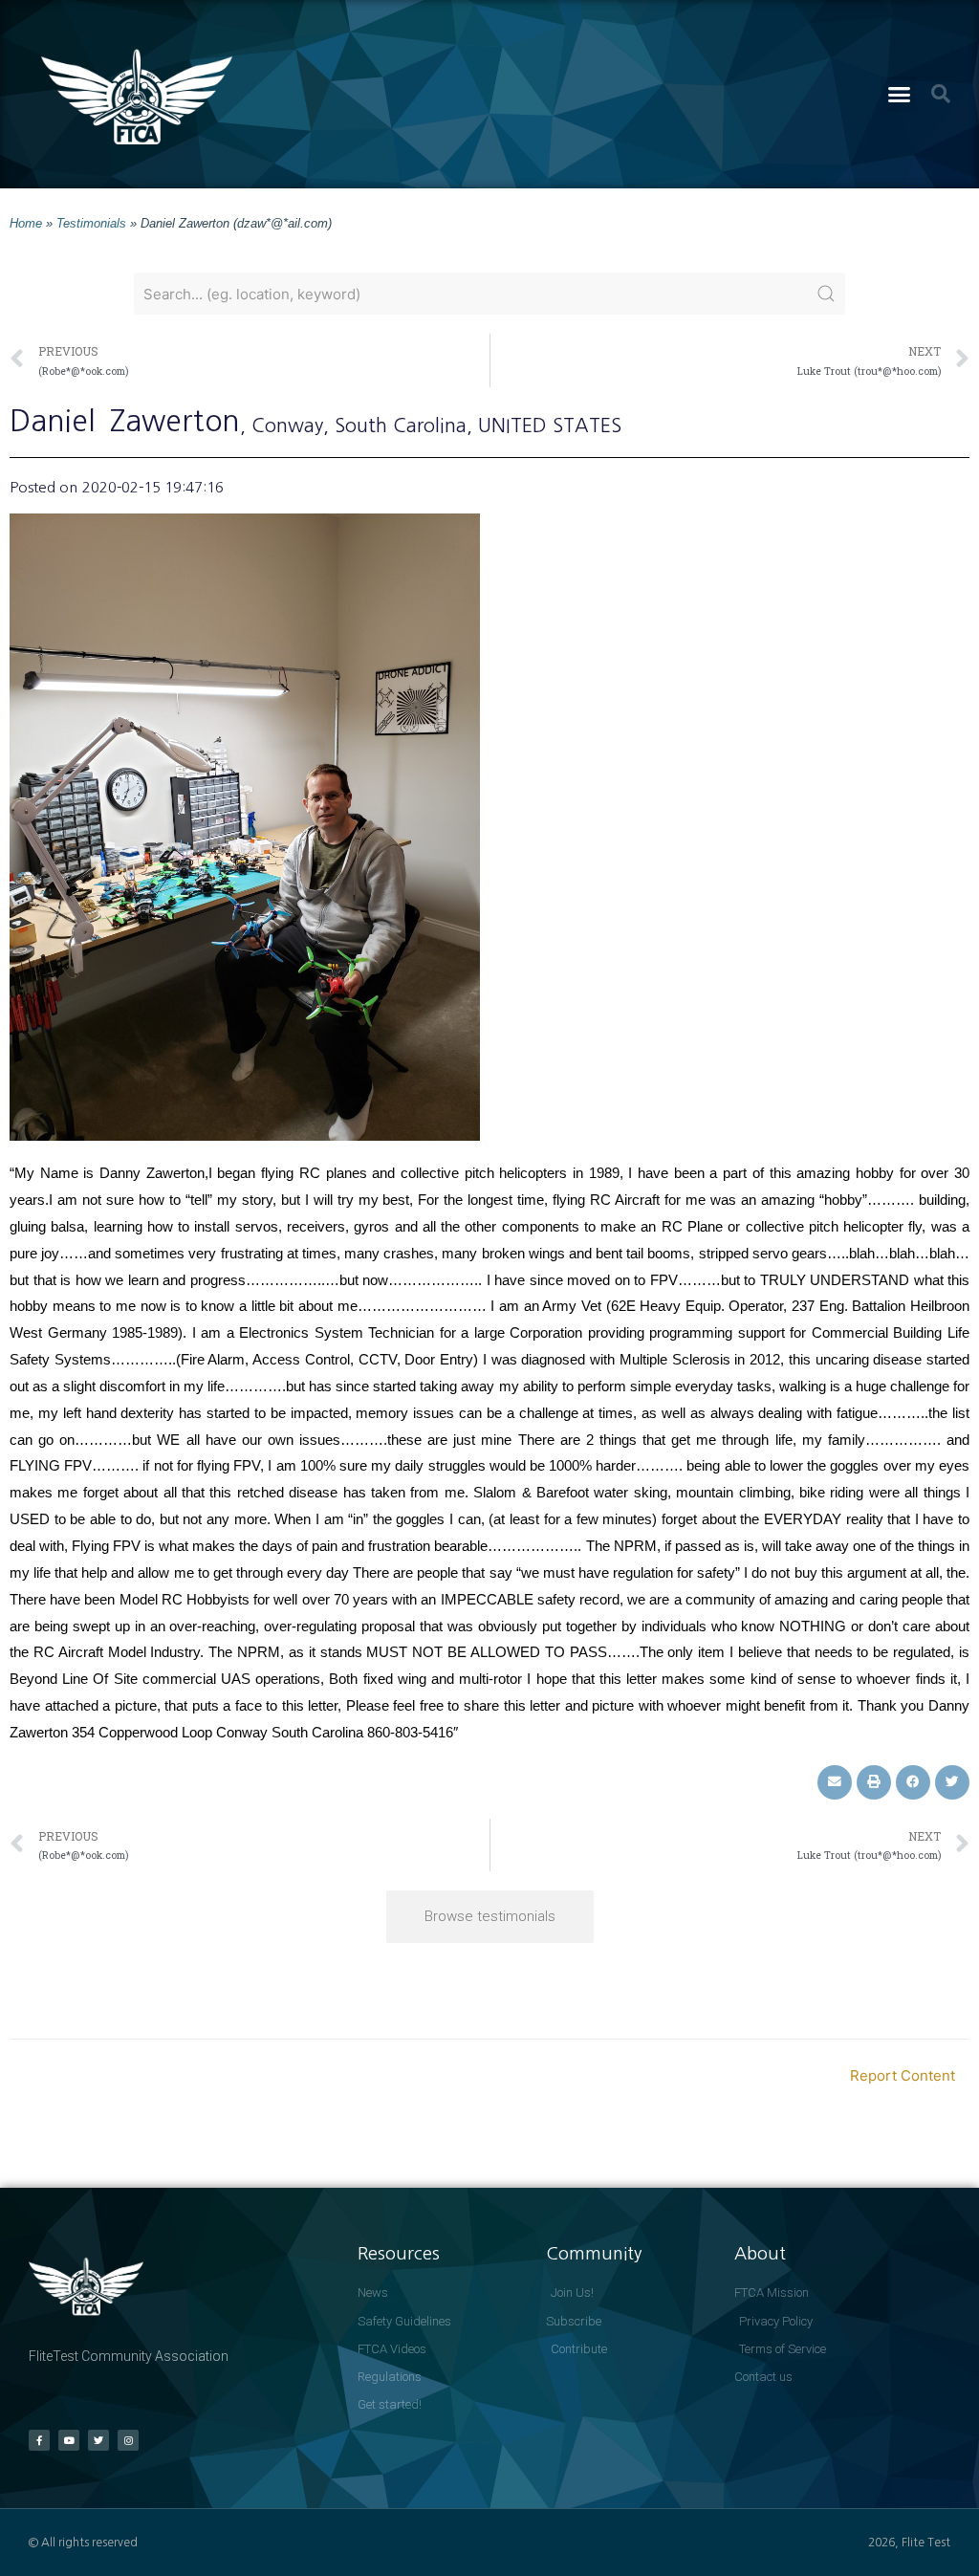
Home (26, 223)
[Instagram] (128, 2440)
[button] (900, 95)
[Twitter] (98, 2440)
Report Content (903, 2075)
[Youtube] (69, 2440)
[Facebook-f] (39, 2440)
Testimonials (91, 223)
